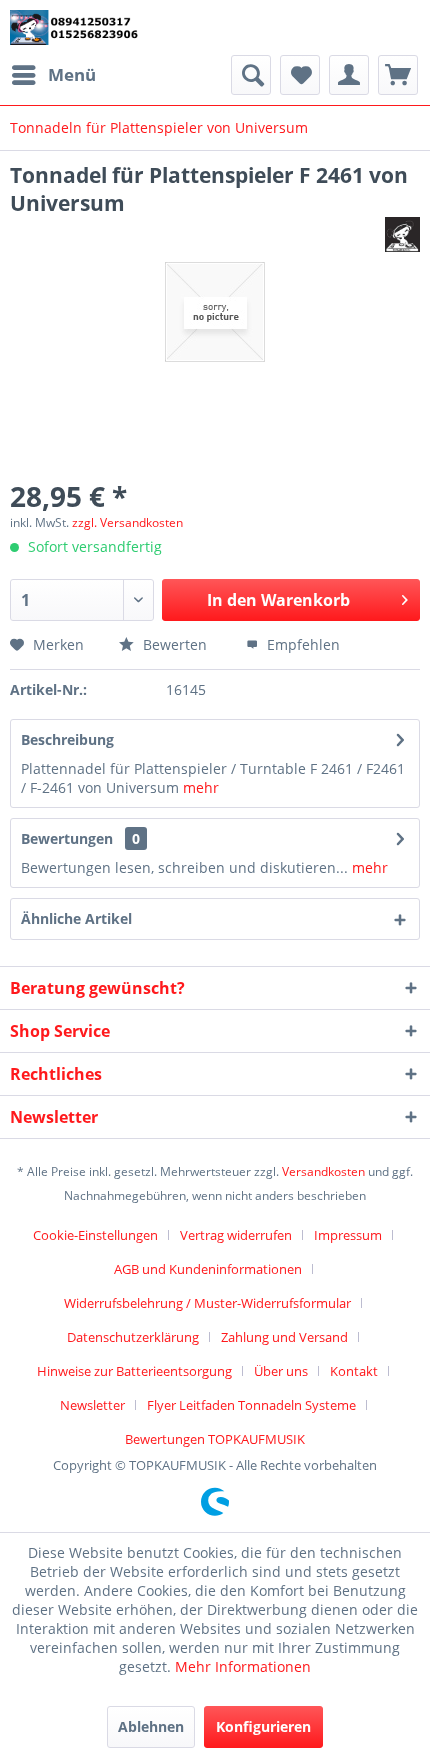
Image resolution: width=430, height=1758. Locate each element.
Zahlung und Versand (284, 1337)
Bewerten (175, 644)
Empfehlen (301, 644)
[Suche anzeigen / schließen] (251, 75)
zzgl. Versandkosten (127, 522)
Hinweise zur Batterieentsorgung (134, 1371)
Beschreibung (67, 739)
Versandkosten (323, 1171)
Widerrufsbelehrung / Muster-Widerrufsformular (207, 1303)
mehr (199, 787)
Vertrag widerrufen (236, 1235)
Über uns (281, 1371)
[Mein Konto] (349, 75)
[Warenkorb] (398, 75)
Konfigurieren (263, 1726)
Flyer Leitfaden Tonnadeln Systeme (251, 1405)
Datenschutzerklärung (133, 1337)
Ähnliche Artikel (76, 918)
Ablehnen (151, 1726)
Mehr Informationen (243, 1666)
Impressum (348, 1235)
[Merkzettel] (300, 75)
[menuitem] (53, 75)
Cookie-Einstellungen (95, 1235)
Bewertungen (67, 838)
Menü (72, 74)
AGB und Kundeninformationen (208, 1269)
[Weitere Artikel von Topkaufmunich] (402, 234)
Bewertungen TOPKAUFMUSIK (215, 1439)
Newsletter (92, 1405)
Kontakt (354, 1371)
